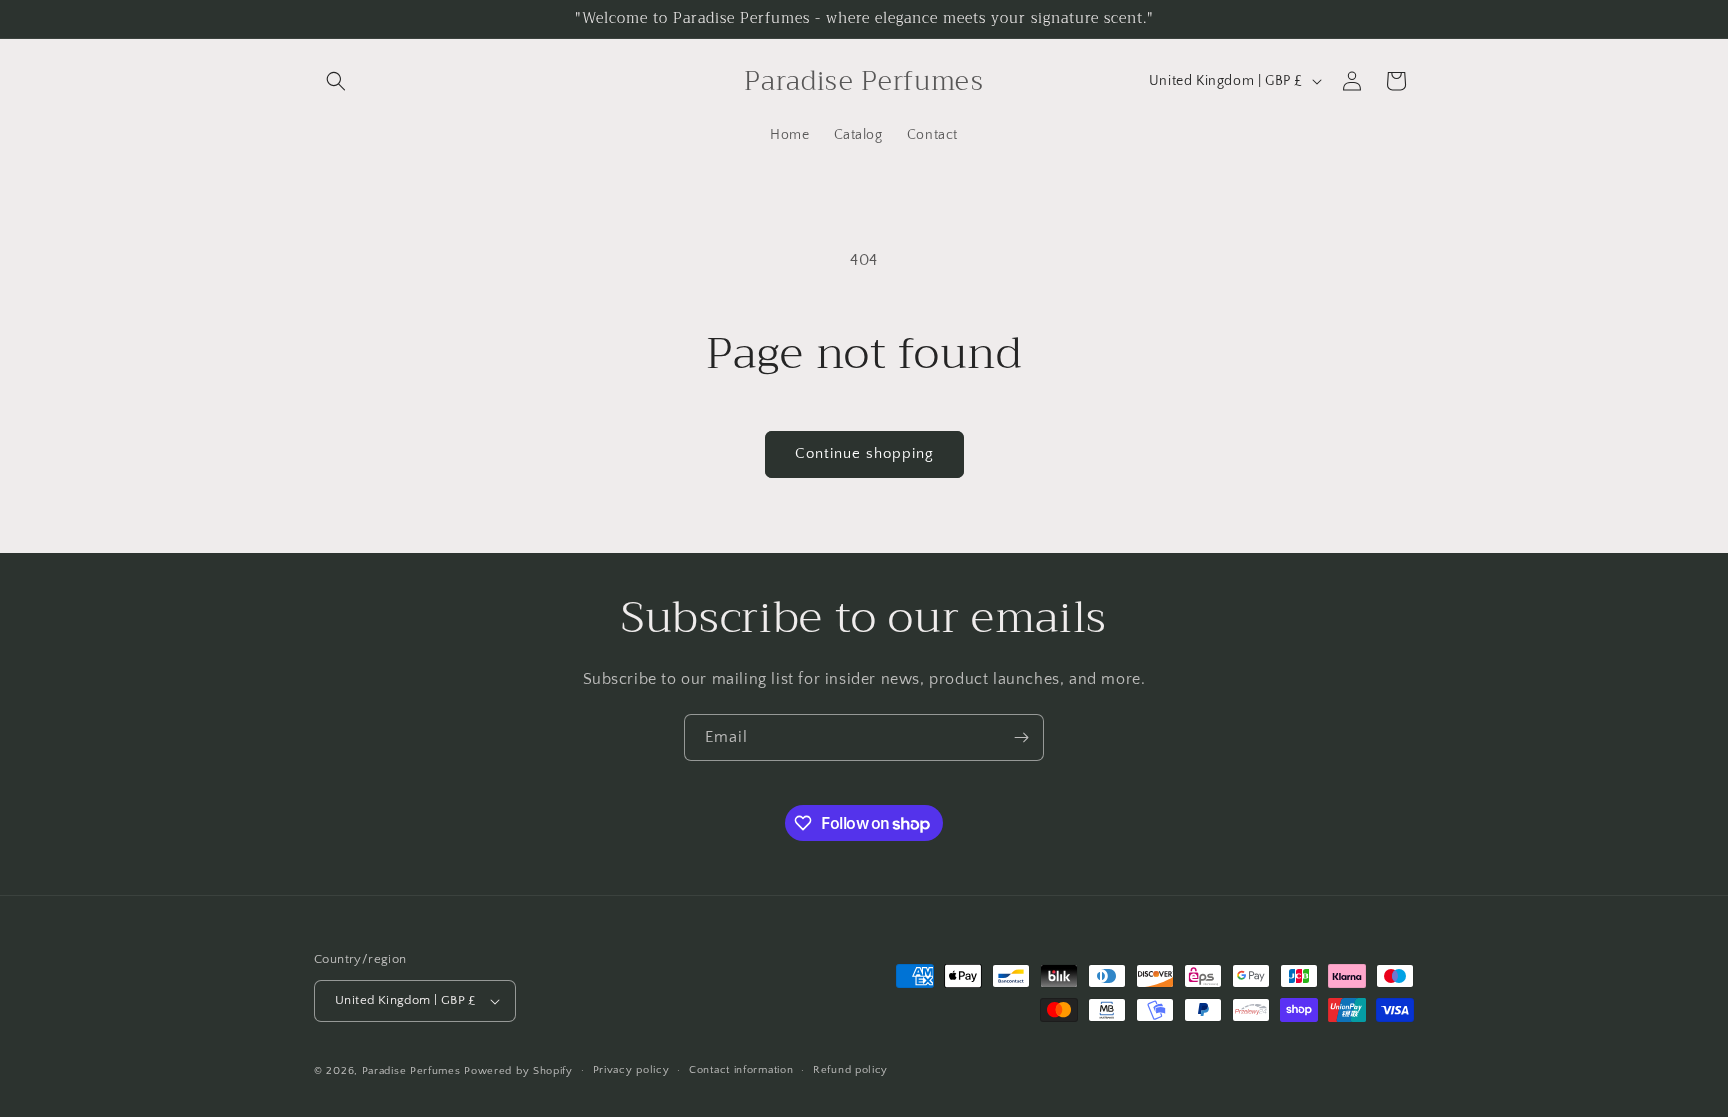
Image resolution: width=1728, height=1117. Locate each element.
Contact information (741, 1070)
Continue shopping (864, 453)
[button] (336, 81)
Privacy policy (631, 1070)
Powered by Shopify (518, 1071)
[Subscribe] (1021, 737)
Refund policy (850, 1070)
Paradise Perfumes (411, 1071)
